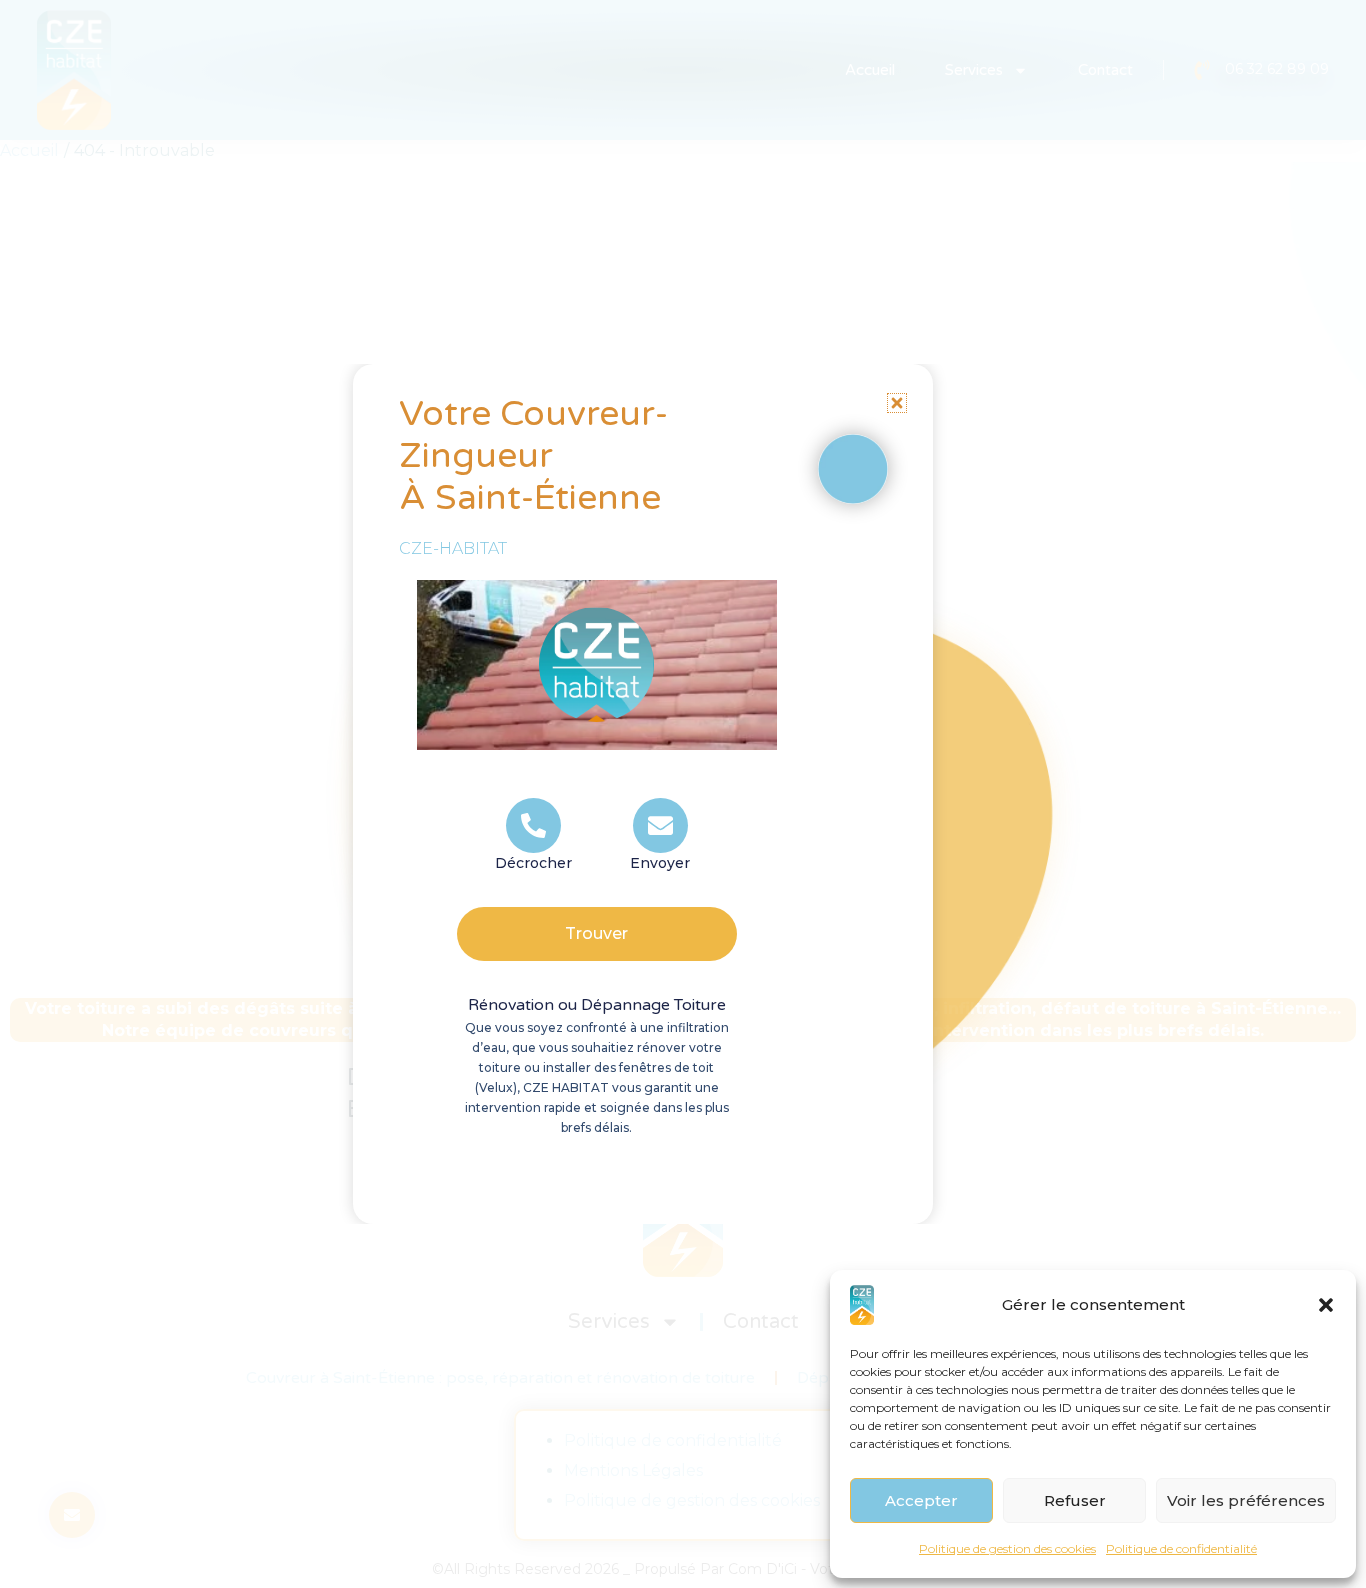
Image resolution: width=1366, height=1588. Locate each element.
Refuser (1075, 1500)
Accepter (921, 1500)
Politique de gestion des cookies (1007, 1548)
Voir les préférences (1246, 1500)
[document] (683, 794)
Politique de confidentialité (1181, 1548)
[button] (1326, 1305)
